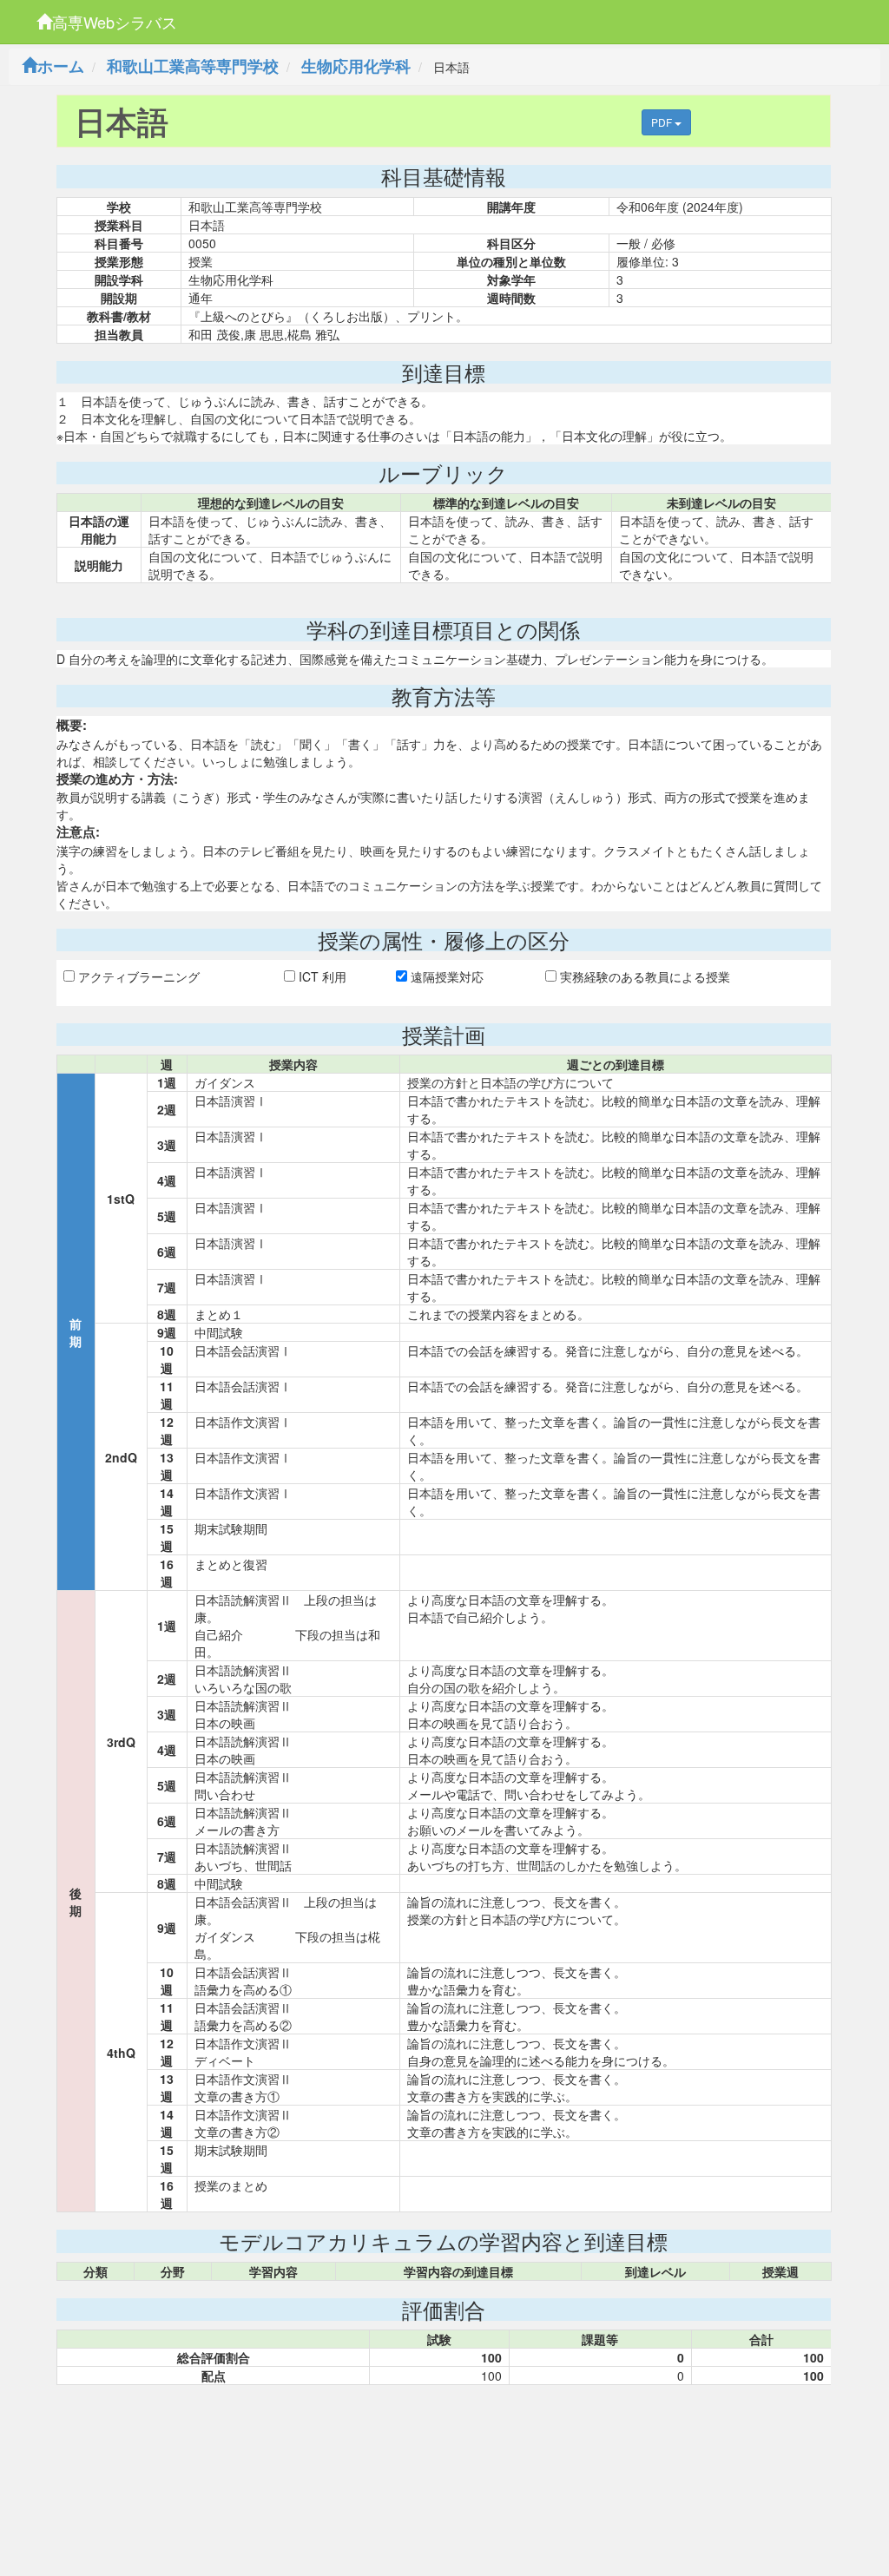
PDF (663, 122)
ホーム (61, 66)
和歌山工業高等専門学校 (193, 66)
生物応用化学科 (356, 66)
